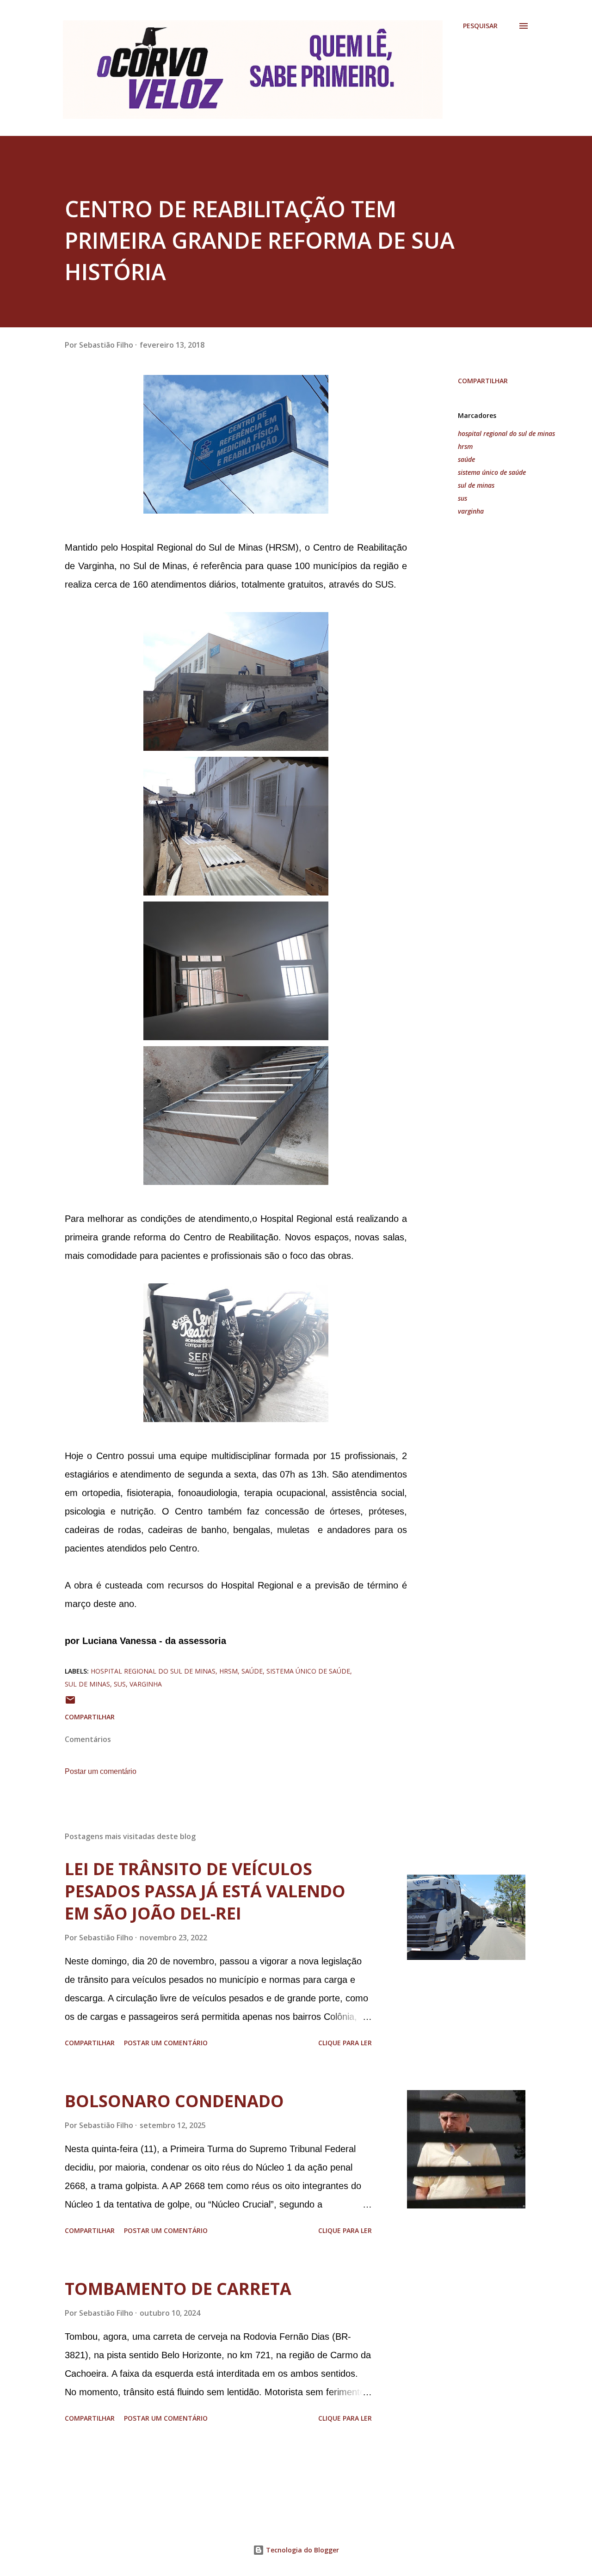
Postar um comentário (101, 1771)
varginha (471, 511)
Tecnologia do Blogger (302, 2550)
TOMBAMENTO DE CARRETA (178, 2289)
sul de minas (476, 485)
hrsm (465, 446)
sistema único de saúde (492, 472)
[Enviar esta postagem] (70, 1703)
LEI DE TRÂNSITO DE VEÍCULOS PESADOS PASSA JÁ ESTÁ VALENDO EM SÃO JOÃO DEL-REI (205, 1891)
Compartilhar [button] (483, 381)
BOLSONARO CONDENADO (174, 2101)
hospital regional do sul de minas (506, 433)
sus (462, 498)
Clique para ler (345, 2043)
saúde (466, 459)
